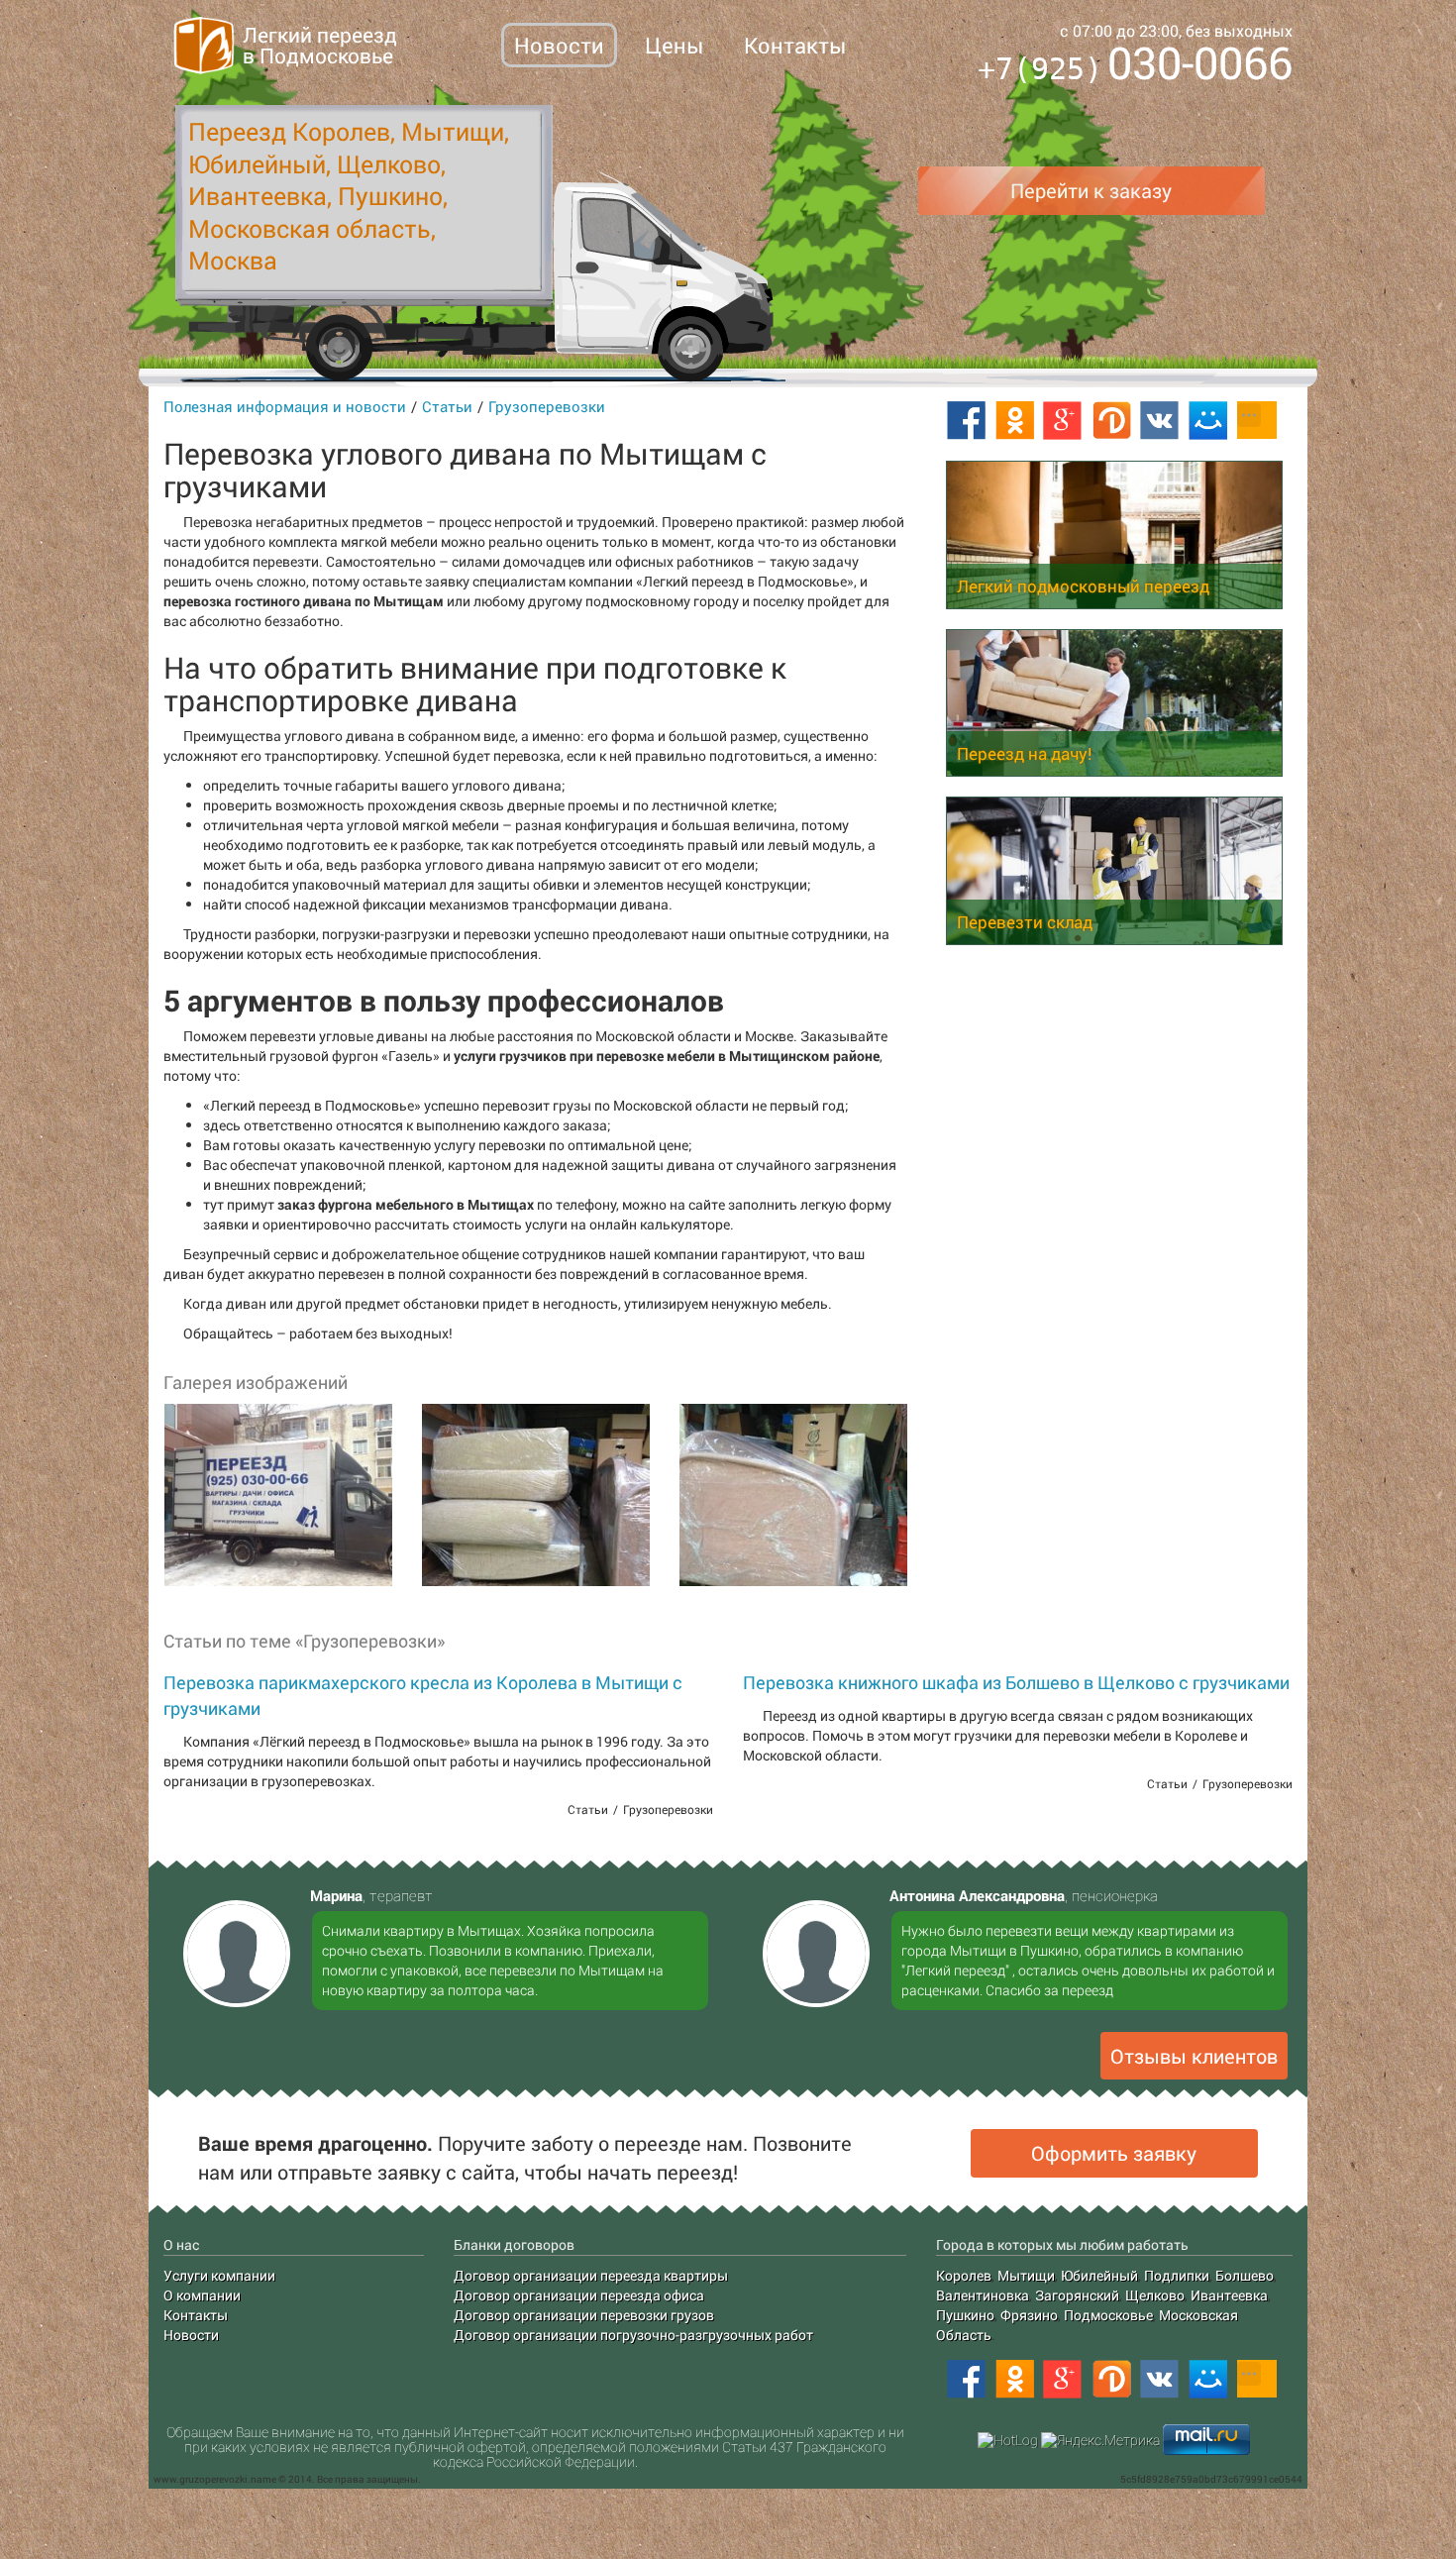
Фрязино (1029, 2315)
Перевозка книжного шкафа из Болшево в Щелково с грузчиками (1016, 1682)
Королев (964, 2275)
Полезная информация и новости (285, 406)
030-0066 (1135, 66)
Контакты (795, 45)
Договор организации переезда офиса (579, 2295)
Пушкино (965, 2315)
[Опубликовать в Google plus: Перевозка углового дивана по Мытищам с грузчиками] (1063, 421)
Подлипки (1177, 2275)
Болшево (1245, 2275)
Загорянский (1077, 2295)
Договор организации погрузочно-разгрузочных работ (633, 2335)
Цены (674, 45)
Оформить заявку (1114, 2153)
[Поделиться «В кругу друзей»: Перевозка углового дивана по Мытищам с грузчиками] (1111, 421)
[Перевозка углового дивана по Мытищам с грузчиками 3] (792, 1495)
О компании (202, 2295)
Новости (559, 45)
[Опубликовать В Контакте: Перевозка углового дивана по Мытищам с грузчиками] (1160, 421)
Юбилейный (1099, 2275)
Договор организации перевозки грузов (584, 2315)
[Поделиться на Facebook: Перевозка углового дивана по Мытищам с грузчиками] (966, 421)
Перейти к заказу (1091, 190)
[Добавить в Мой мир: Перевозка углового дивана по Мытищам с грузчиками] (1208, 421)
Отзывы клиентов (1194, 2056)
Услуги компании (219, 2275)
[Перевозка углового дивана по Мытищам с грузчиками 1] (277, 1495)
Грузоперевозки (547, 406)
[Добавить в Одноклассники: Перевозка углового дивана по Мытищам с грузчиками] (1014, 421)
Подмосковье (1108, 2315)
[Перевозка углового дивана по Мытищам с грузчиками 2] (535, 1495)
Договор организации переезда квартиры (591, 2275)
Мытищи (1026, 2275)
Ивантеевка (1229, 2295)
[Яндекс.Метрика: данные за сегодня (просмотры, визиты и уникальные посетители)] (1100, 2440)
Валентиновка (983, 2295)
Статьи (447, 406)
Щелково (1155, 2295)
